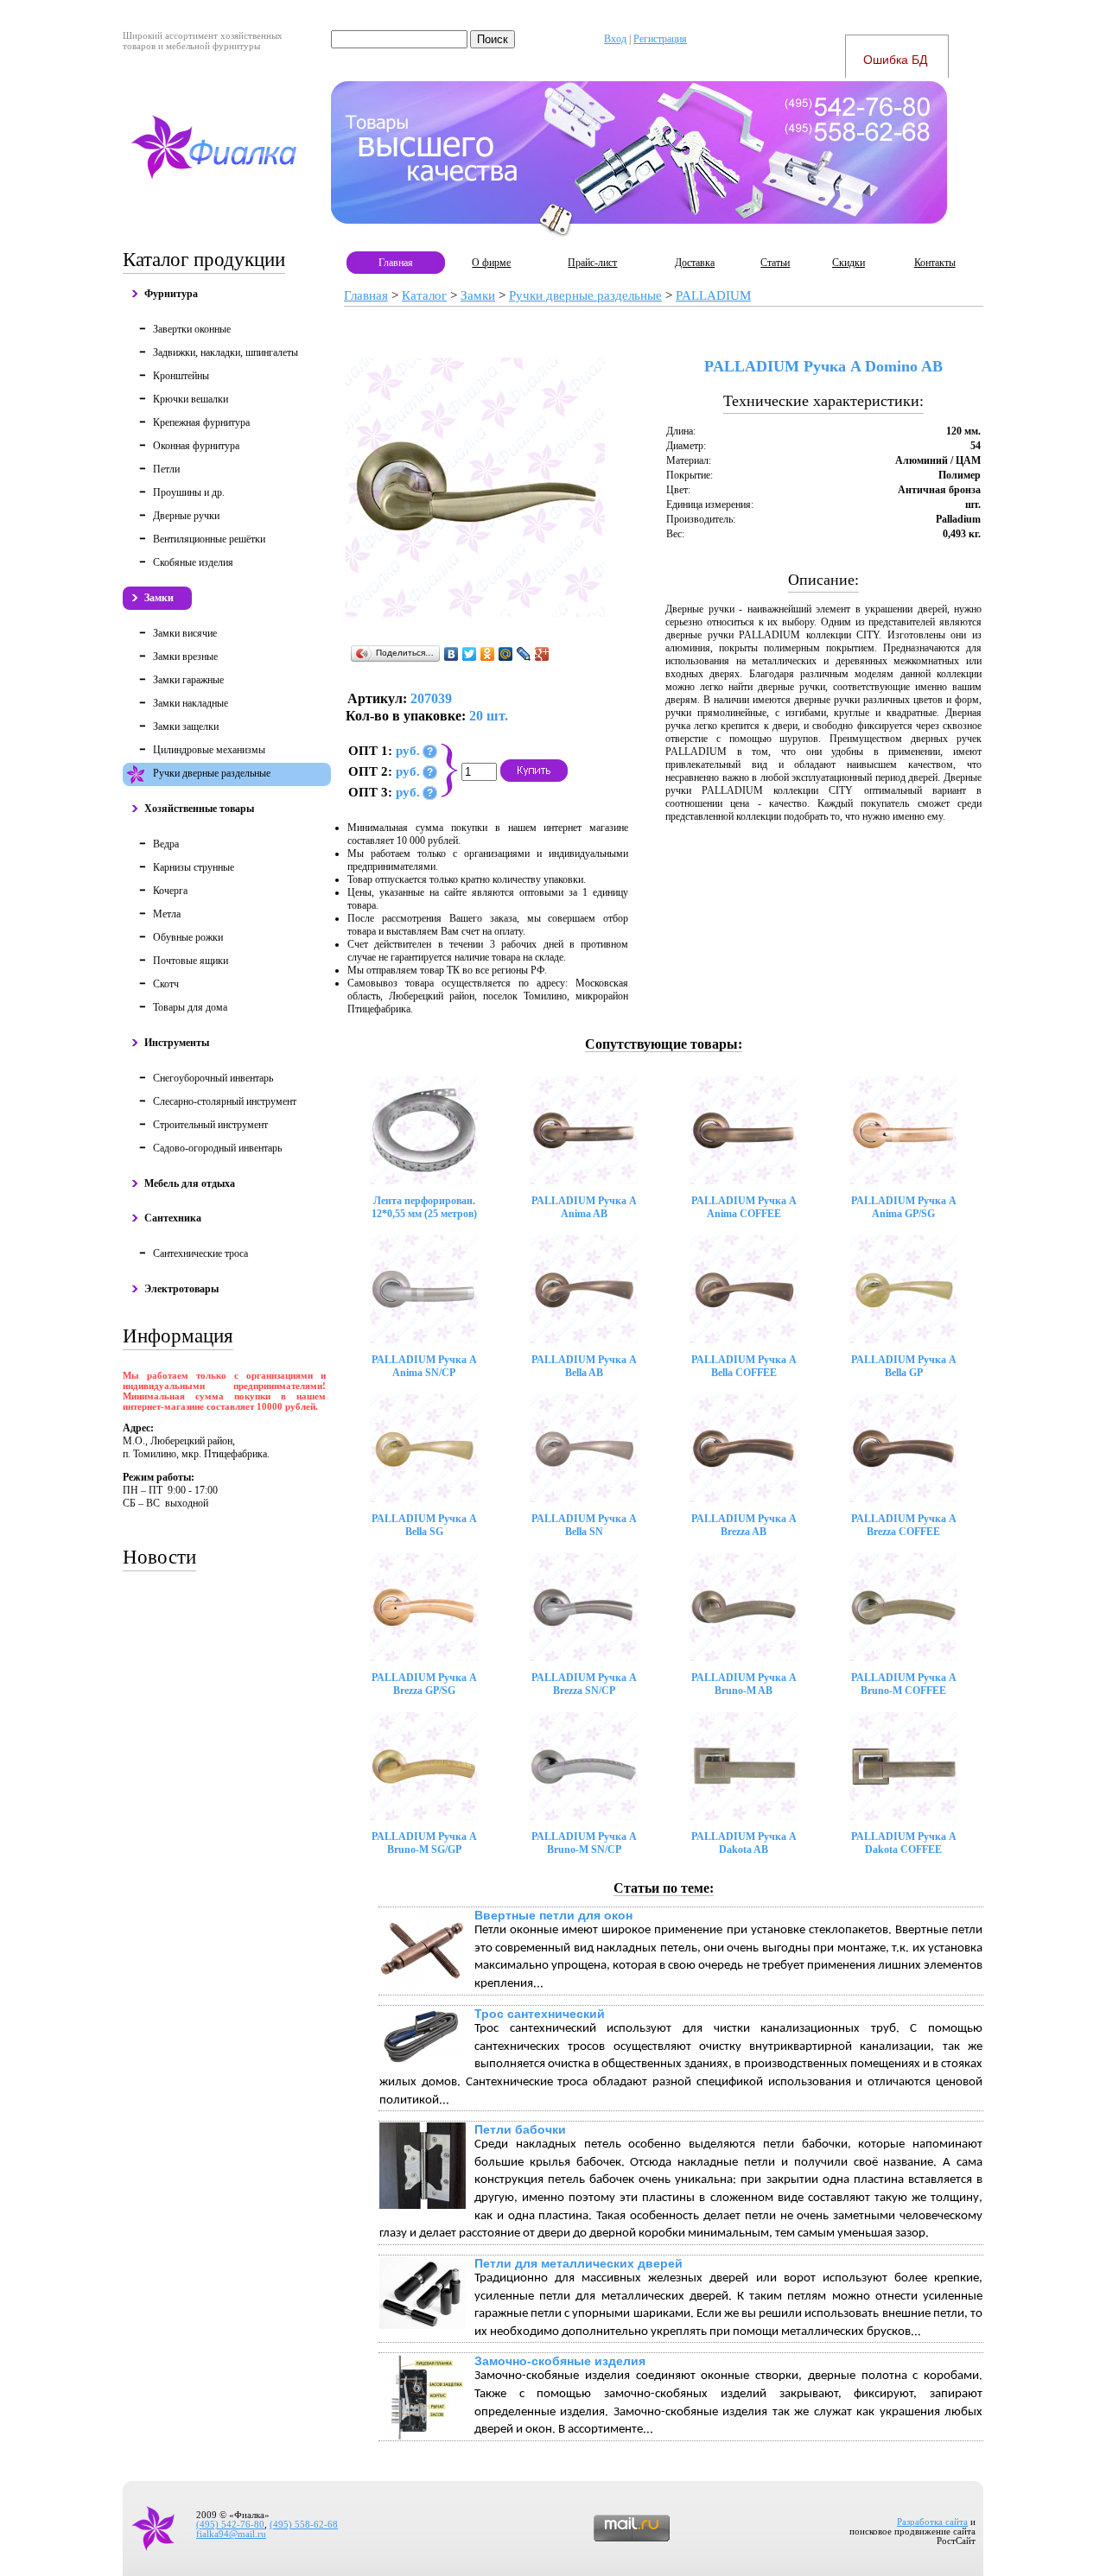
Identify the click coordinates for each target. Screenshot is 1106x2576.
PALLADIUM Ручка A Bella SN (584, 1525)
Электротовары (181, 1289)
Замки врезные (185, 657)
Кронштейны (181, 376)
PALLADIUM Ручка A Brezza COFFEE (904, 1525)
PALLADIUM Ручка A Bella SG (424, 1525)
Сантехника (173, 1218)
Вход (615, 39)
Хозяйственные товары (199, 809)
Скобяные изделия (193, 562)
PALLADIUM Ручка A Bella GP (904, 1366)
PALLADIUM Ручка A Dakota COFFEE (904, 1843)
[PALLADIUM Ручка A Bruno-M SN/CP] (584, 1766)
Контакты (935, 263)
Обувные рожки (188, 937)
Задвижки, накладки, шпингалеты (226, 352)
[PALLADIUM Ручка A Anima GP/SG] (903, 1130)
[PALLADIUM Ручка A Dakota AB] (744, 1766)
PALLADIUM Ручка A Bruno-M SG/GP (424, 1843)
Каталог (424, 295)
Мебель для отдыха (190, 1183)
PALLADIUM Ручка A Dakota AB (744, 1843)
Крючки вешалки (191, 399)
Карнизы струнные (194, 867)
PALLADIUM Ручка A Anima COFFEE (744, 1207)
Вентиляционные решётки (209, 539)
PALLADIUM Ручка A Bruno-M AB (744, 1684)
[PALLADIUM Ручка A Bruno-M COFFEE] (903, 1607)
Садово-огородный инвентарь (217, 1148)
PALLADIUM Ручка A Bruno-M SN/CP (584, 1843)
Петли (166, 469)
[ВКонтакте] (451, 654)
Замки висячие (185, 633)
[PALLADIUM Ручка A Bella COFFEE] (744, 1289)
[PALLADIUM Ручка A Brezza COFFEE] (903, 1448)
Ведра (166, 844)
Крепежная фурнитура (201, 422)
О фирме (491, 263)
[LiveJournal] (524, 654)
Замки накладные (191, 703)
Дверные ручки (186, 516)
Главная (396, 263)
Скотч (166, 984)
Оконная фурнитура (196, 446)
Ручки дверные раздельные (212, 773)
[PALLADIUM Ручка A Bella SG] (424, 1448)
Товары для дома (190, 1007)
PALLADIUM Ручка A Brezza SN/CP (584, 1684)
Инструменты (177, 1043)
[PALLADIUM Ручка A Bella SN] (584, 1448)
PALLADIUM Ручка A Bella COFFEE (744, 1366)
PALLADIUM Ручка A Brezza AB (744, 1525)
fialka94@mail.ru (231, 2534)
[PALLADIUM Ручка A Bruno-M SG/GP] (424, 1766)
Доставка (695, 263)
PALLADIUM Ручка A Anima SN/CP (424, 1366)
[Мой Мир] (506, 654)
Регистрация (660, 39)
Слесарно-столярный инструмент (225, 1101)
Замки (159, 598)
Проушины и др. (189, 492)
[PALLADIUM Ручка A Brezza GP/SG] (424, 1607)
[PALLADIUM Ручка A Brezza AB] (744, 1448)
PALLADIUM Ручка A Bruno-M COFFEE (904, 1684)
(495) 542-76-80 (230, 2525)
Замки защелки (186, 726)
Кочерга (170, 891)
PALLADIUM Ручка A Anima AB (584, 1207)
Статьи (775, 263)
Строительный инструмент (210, 1125)
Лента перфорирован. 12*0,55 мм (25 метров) (424, 1207)
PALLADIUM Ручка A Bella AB (584, 1366)
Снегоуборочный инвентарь (213, 1078)
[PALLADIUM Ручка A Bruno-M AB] (744, 1607)
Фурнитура (171, 294)
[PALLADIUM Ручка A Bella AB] (584, 1289)
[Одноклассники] (488, 654)
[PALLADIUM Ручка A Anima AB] (584, 1130)
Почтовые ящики (191, 961)
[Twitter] (470, 654)
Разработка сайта (932, 2522)
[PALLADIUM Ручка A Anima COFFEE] (744, 1130)
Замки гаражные (188, 680)
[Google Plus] (542, 654)
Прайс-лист (592, 263)
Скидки (849, 263)
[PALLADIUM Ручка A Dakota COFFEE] (903, 1766)
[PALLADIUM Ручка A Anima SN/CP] (424, 1289)
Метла (167, 914)
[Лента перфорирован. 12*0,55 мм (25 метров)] (424, 1130)
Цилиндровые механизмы (209, 750)
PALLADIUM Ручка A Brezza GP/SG (424, 1684)
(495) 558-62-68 (304, 2525)
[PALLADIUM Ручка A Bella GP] (903, 1289)
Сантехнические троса (200, 1253)
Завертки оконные (192, 329)
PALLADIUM (713, 295)
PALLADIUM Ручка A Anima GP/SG (904, 1207)
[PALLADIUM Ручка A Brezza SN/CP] (584, 1607)
